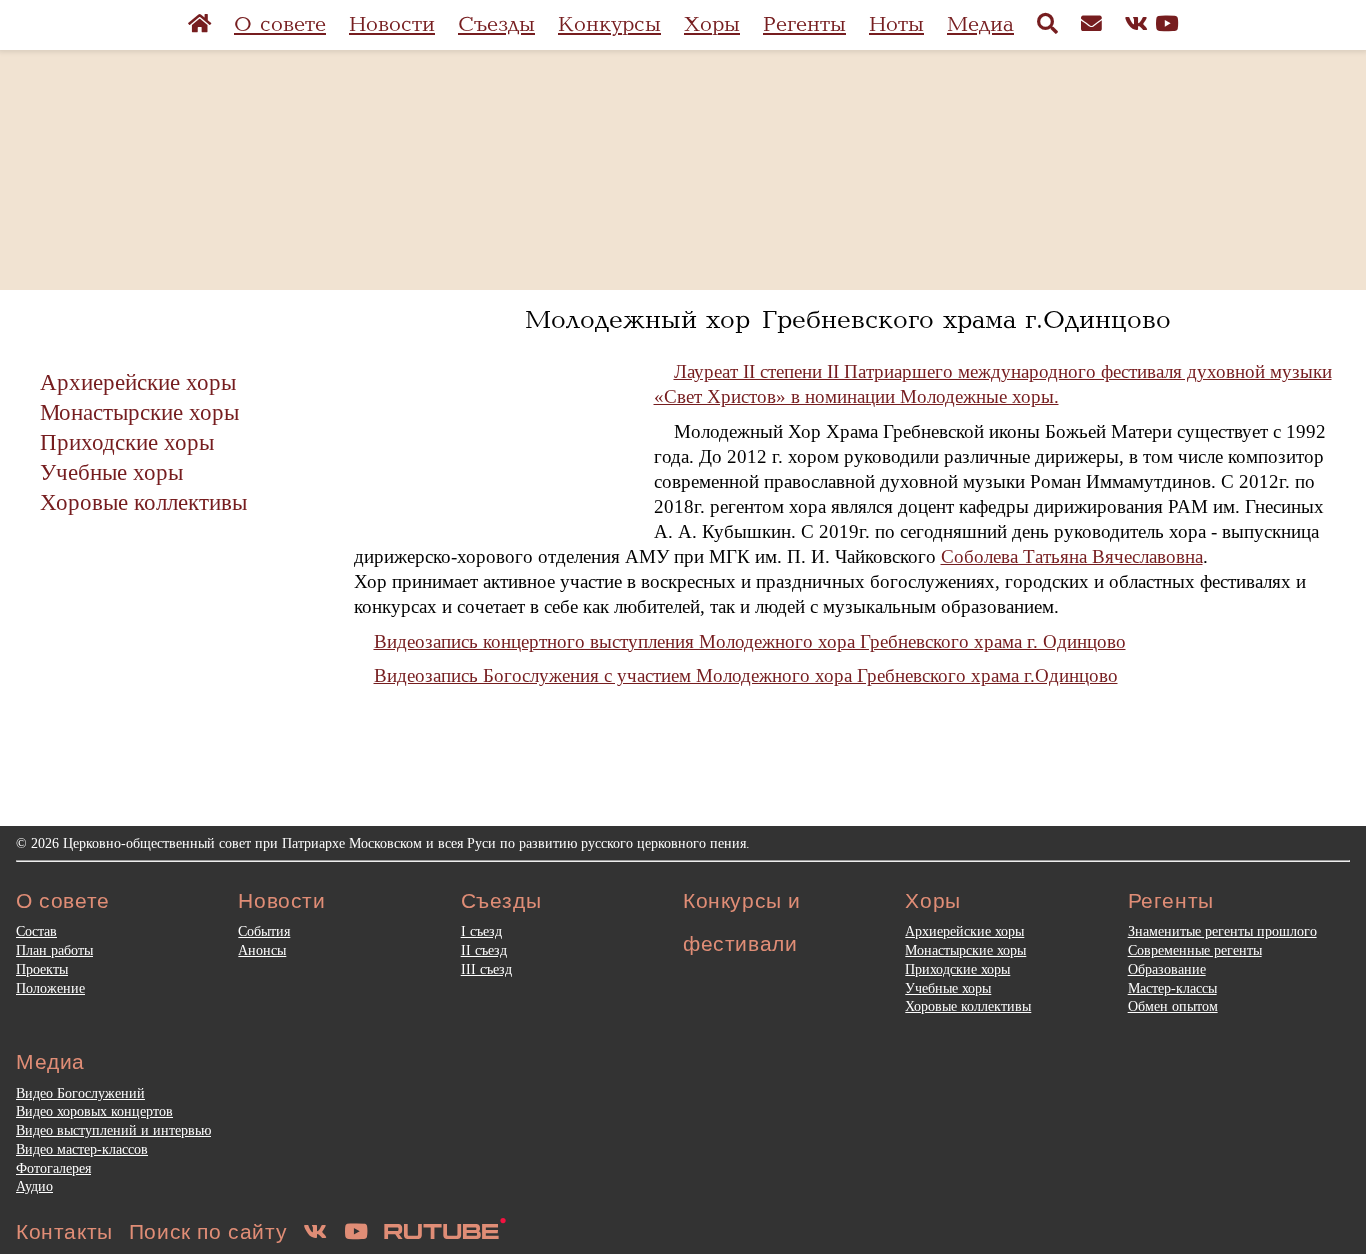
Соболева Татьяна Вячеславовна (1072, 556)
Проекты (42, 969)
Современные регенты (1195, 950)
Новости (392, 24)
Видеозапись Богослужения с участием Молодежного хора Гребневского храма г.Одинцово (746, 675)
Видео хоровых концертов (94, 1111)
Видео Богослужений (80, 1093)
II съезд (484, 950)
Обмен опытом (1173, 1006)
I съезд (481, 931)
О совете (280, 24)
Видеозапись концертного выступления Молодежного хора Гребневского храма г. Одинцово (750, 641)
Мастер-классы (1172, 988)
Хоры (712, 24)
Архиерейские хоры (138, 382)
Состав (36, 931)
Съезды (496, 24)
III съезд (486, 969)
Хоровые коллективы (143, 502)
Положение (50, 988)
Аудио (34, 1186)
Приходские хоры (127, 442)
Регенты (804, 24)
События (264, 931)
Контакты (64, 1231)
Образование (1167, 969)
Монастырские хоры (139, 412)
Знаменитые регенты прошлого (1222, 931)
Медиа (980, 24)
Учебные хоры (111, 472)
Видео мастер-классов (82, 1149)
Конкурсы (609, 24)
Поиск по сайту (208, 1231)
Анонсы (262, 950)
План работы (54, 950)
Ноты (896, 24)
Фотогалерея (53, 1168)
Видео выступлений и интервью (113, 1130)
